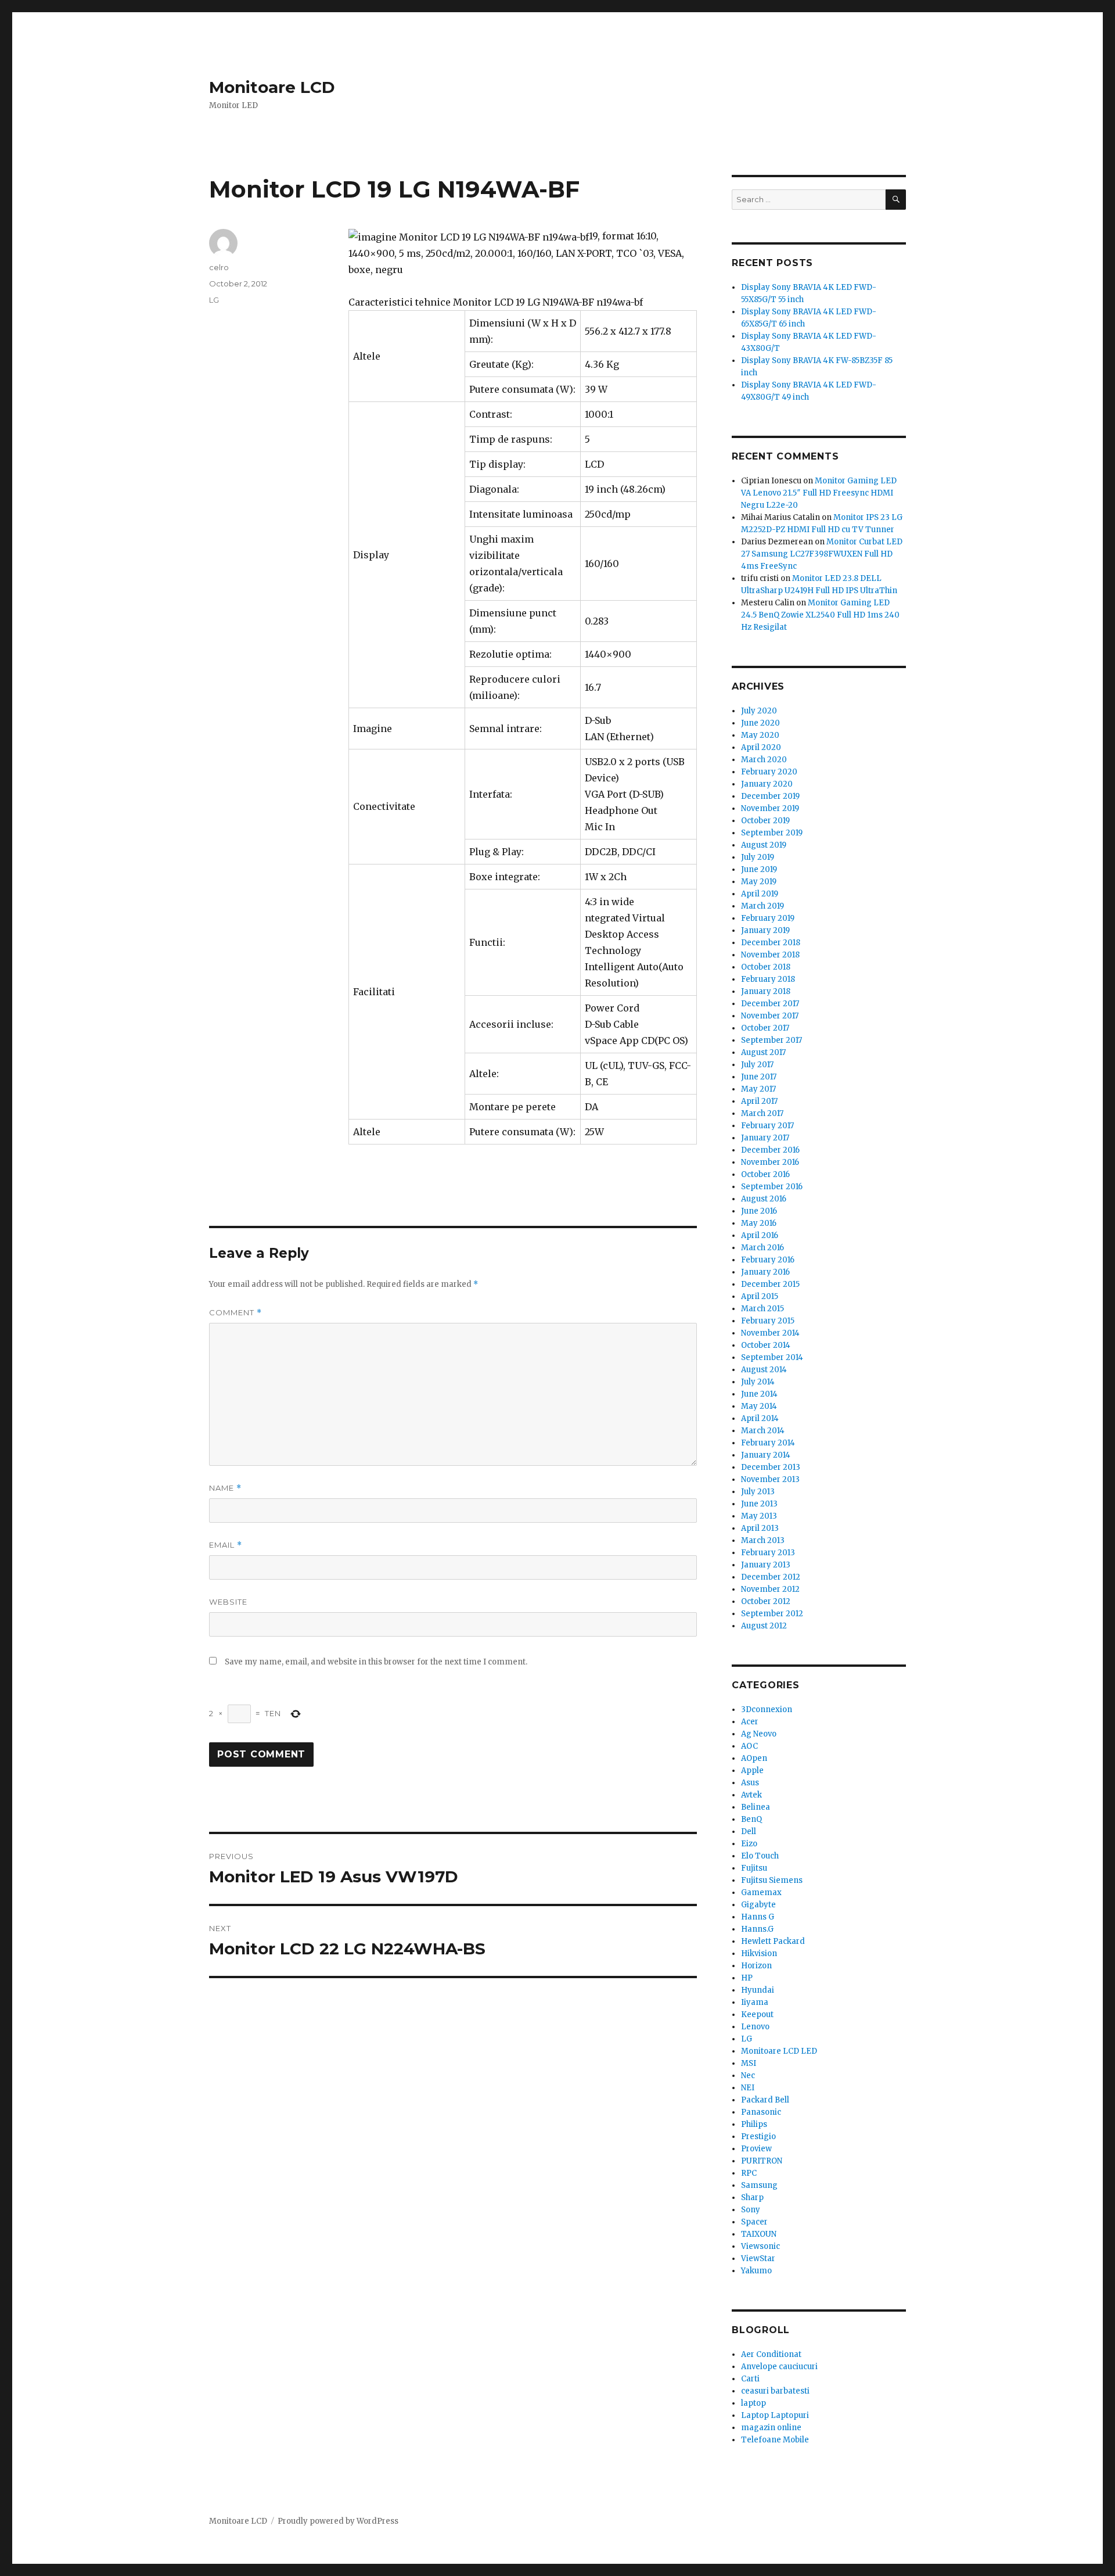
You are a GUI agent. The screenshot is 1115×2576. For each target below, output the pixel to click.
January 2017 (765, 1138)
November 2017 (770, 1016)
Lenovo (755, 2027)
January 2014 (766, 1455)
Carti (750, 2379)
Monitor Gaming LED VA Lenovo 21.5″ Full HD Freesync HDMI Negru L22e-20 (819, 493)
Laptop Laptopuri (775, 2415)
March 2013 (763, 1540)
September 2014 (772, 1357)
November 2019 (770, 808)
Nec (748, 2075)
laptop (753, 2403)
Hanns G (758, 1917)
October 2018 (766, 967)
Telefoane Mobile (775, 2440)
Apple (752, 1770)
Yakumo (756, 2271)
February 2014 (768, 1443)
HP (747, 1978)
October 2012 (766, 1601)
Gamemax (761, 1892)
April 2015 (760, 1296)
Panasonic (761, 2112)
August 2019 (764, 845)
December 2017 (770, 1004)
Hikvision (759, 1953)
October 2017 (765, 1028)
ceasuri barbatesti (775, 2391)
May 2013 (759, 1516)
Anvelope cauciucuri (779, 2367)
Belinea (756, 1807)
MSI (749, 2063)
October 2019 (765, 821)
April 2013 (760, 1528)
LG (214, 300)
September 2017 (771, 1040)
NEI (748, 2088)
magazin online (771, 2428)
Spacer (754, 2222)
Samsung (759, 2185)
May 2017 (758, 1089)
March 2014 (763, 1431)
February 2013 (768, 1553)
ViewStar (758, 2259)
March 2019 (762, 906)
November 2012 (770, 1589)
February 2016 (768, 1260)
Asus (750, 1783)
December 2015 (770, 1284)
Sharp (752, 2198)
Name (225, 1488)
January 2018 (766, 991)
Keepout (757, 2014)
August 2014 (764, 1370)
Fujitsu (754, 1868)
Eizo (749, 1844)
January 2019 (765, 930)
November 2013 (770, 1479)
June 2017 (759, 1077)
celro (219, 267)
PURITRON (762, 2161)
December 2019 (770, 796)
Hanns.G (757, 1929)
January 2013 (766, 1565)
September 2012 (772, 1614)
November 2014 (770, 1333)
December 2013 (771, 1467)
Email (226, 1545)
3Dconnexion (767, 1709)
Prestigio (758, 2136)
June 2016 (759, 1211)
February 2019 (768, 918)
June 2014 (759, 1394)
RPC (749, 2173)
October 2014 (766, 1345)
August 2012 (764, 1626)
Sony (751, 2210)
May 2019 (759, 882)
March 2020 (764, 760)
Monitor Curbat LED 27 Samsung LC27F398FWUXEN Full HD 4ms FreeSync (822, 554)
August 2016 (764, 1199)
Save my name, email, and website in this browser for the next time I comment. (376, 1662)
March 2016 (762, 1248)
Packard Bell (765, 2100)
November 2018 (770, 955)
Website (228, 1602)
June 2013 (759, 1504)
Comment (235, 1313)
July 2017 (757, 1065)
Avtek (751, 1795)
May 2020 (760, 735)
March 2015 (762, 1309)
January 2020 (767, 784)
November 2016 (770, 1162)
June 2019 (759, 869)
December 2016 (770, 1150)
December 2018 (771, 943)
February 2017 (767, 1126)
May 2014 (759, 1406)
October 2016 (765, 1174)
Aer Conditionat (771, 2354)
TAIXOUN (759, 2234)
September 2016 (772, 1187)
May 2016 (759, 1223)
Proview (756, 2149)
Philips (754, 2124)
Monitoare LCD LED (779, 2051)
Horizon (756, 1966)
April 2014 (760, 1418)
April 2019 (760, 894)
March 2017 (762, 1113)
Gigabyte (758, 1905)
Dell (749, 1831)
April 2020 (761, 747)
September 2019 (772, 833)
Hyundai (758, 1990)
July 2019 (758, 857)
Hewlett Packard (773, 1941)
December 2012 (771, 1577)
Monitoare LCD (272, 87)
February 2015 (768, 1321)
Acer (750, 1722)
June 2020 (760, 723)
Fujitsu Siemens (772, 1880)
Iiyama (755, 2002)
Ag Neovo (759, 1734)
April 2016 (760, 1235)
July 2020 (759, 711)
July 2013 (758, 1492)
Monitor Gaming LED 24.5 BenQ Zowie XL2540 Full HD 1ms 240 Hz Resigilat (820, 615)
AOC (749, 1746)
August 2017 (763, 1052)
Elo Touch (760, 1856)
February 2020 (769, 772)
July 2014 (758, 1382)
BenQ (751, 1819)
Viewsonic (760, 2246)
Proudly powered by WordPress (338, 2521)
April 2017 (759, 1101)
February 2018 (768, 979)
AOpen (754, 1758)
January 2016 (765, 1272)
